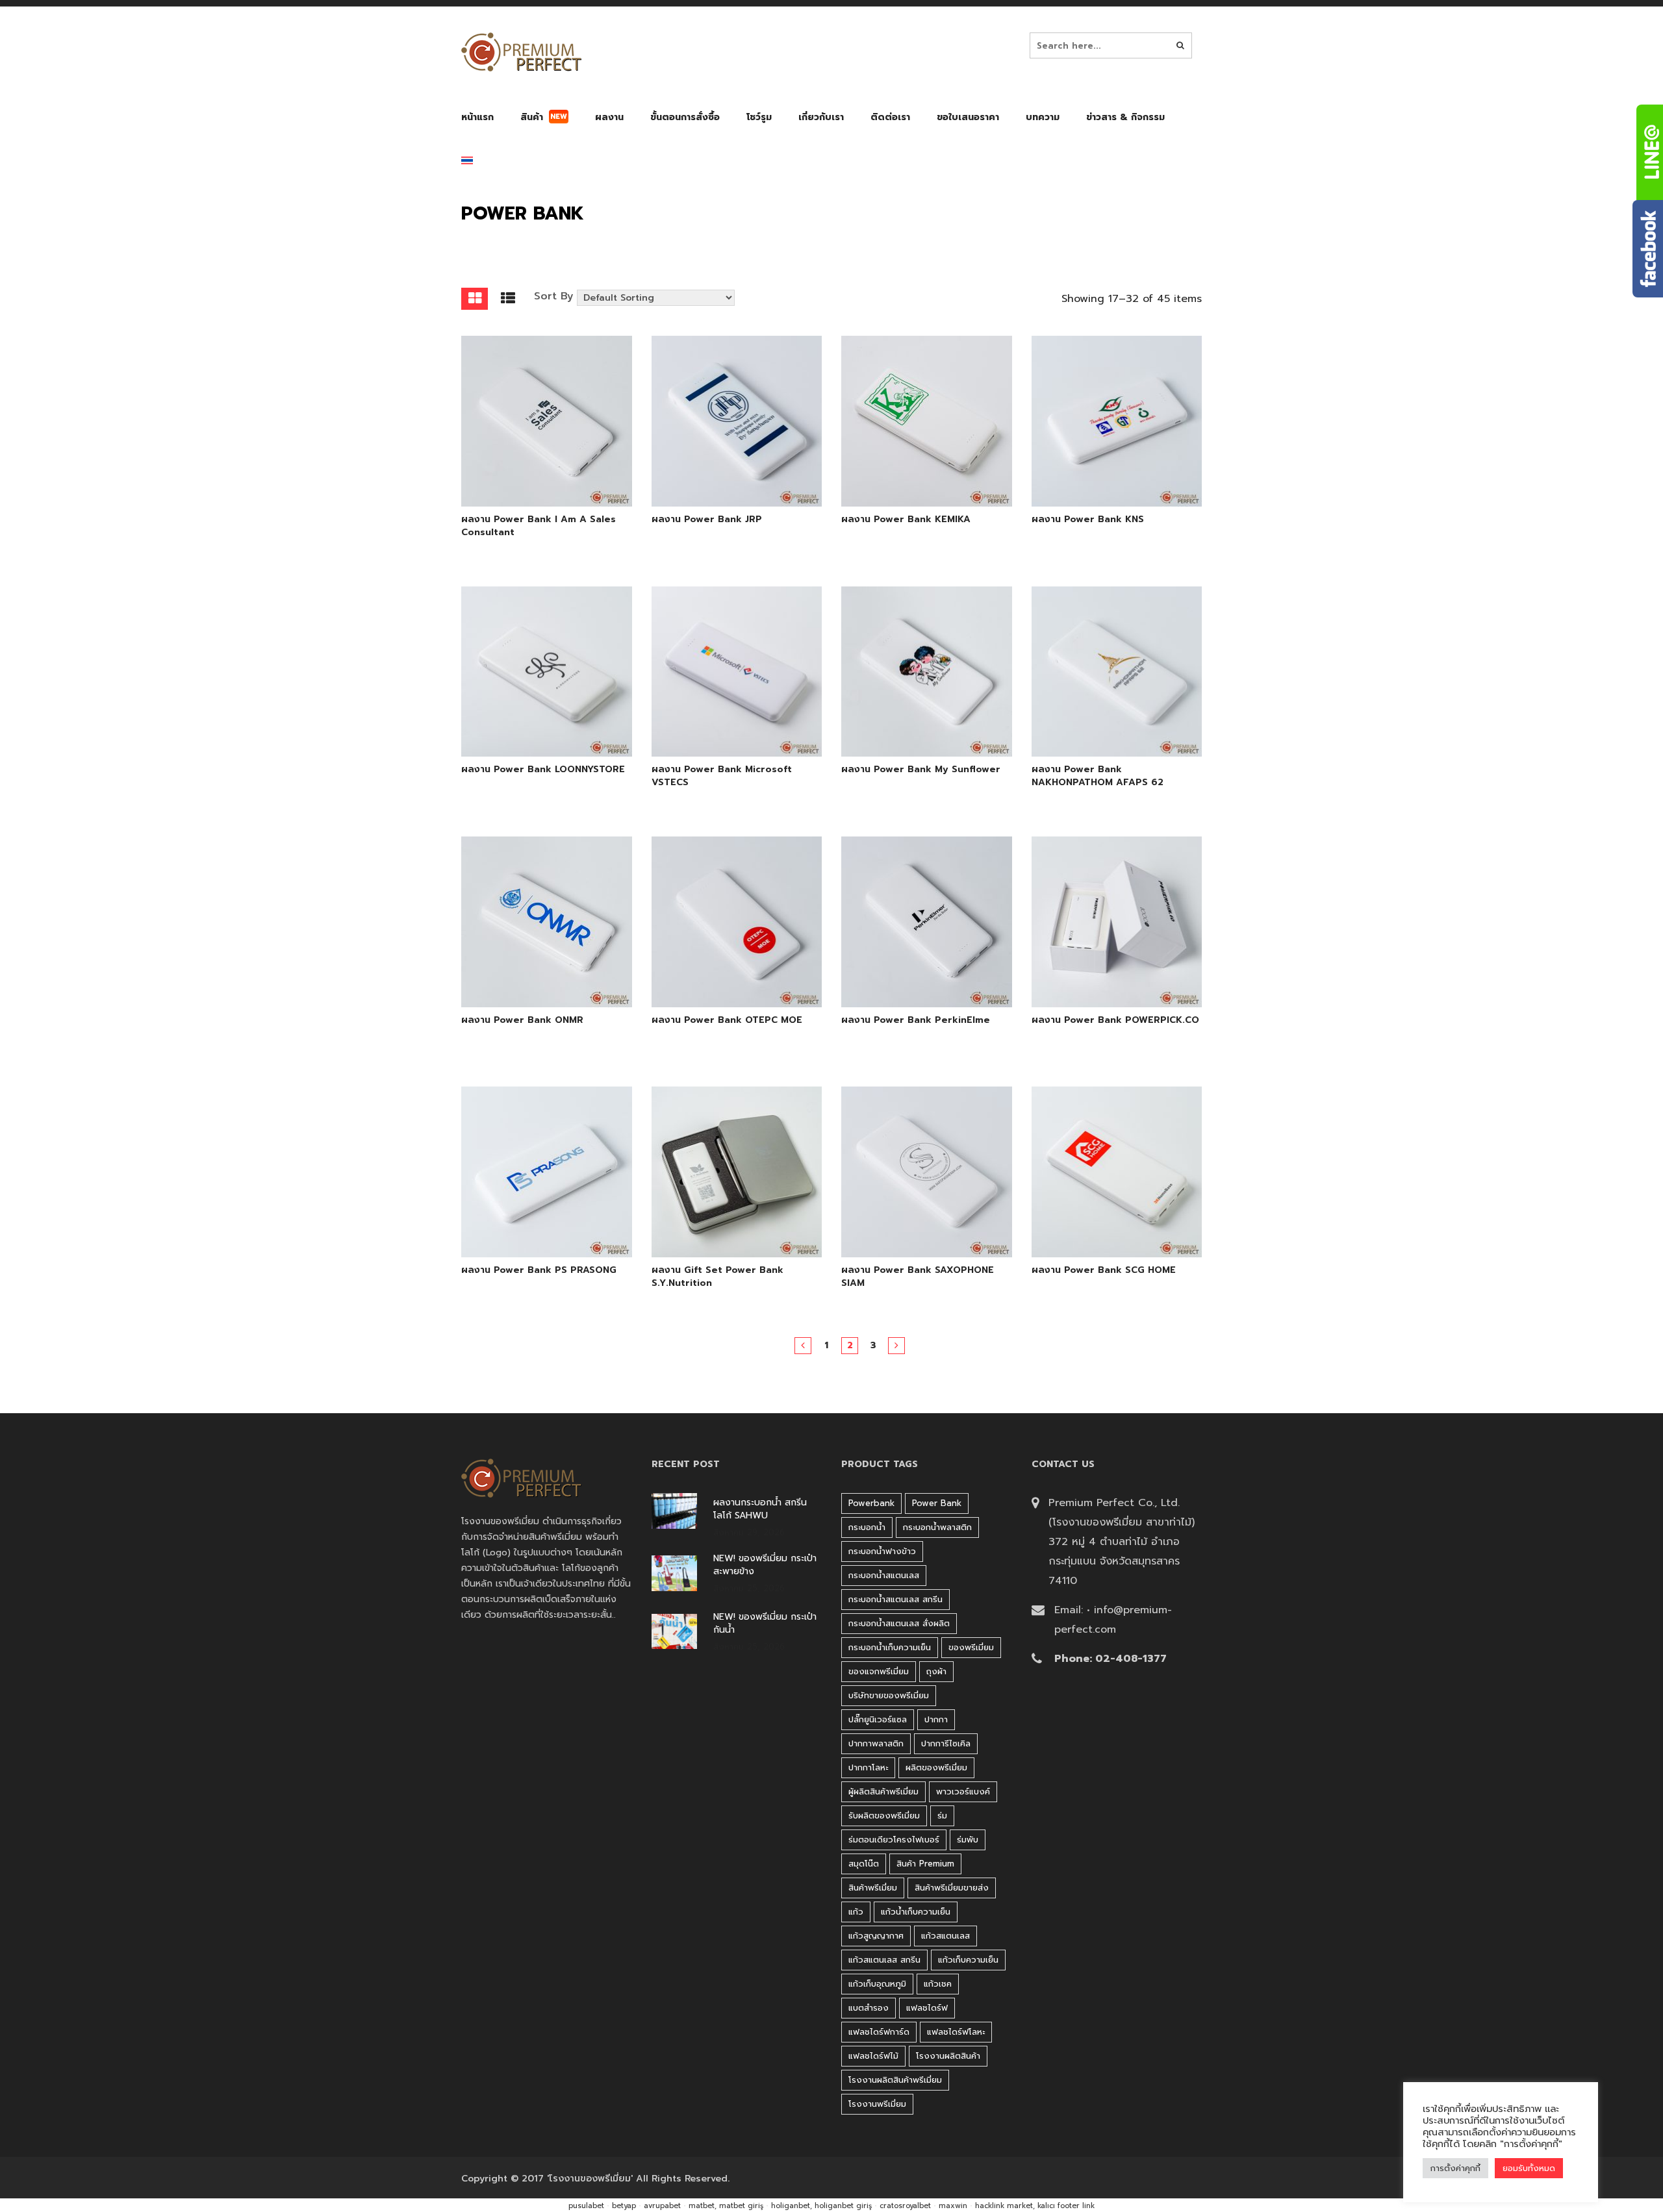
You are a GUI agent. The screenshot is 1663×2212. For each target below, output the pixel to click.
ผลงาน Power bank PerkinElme (916, 1020)
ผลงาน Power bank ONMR (522, 1020)
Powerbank (871, 1503)
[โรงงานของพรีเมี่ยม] (521, 52)
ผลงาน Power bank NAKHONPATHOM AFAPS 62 (1098, 776)
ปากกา (936, 1719)
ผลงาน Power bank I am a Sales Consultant (539, 526)
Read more (565, 473)
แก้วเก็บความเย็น (968, 1960)
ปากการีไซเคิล (946, 1743)
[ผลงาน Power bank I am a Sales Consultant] (531, 473)
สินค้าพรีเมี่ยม (873, 1888)
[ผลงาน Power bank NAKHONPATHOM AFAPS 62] (1102, 724)
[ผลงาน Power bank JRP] (722, 473)
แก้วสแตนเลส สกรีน (884, 1960)
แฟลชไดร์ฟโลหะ (956, 2032)
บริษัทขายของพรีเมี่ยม (889, 1695)
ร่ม (942, 1816)
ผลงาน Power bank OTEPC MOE (727, 1020)
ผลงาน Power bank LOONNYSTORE (543, 770)
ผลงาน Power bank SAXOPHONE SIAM (918, 1277)
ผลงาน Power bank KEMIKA (906, 520)
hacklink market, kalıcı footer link (1035, 2206)
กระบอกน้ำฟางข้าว (882, 1551)
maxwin (953, 2206)
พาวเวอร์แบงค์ (963, 1791)
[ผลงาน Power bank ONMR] (531, 974)
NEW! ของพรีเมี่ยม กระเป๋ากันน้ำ (765, 1624)
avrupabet (662, 2206)
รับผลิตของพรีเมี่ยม (884, 1816)
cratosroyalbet (905, 2206)
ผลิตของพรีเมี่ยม (936, 1767)
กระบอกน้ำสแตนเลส (884, 1575)
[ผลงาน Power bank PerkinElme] (911, 974)
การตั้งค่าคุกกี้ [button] (1455, 2168)
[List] (508, 299)
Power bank (937, 1503)
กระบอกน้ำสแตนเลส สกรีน (895, 1599)
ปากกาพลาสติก (876, 1743)
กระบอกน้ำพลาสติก (937, 1527)
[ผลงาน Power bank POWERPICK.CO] (1102, 974)
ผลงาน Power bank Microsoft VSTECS (722, 776)
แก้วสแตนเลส (946, 1936)
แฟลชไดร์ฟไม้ (873, 2056)
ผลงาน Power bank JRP (707, 520)
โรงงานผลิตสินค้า (948, 2056)
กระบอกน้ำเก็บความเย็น (890, 1647)
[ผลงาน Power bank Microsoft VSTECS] (722, 724)
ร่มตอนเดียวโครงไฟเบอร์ (894, 1840)
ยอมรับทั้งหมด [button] (1529, 2168)
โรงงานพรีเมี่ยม (877, 2104)
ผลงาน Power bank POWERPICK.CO (1115, 1020)
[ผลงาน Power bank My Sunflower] (911, 724)
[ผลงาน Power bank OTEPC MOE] (722, 974)
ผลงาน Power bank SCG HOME (1104, 1270)
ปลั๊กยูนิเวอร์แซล (878, 1719)
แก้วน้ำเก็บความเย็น (916, 1912)
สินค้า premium (925, 1864)
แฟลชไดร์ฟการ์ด (879, 2032)
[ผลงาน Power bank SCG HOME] (1102, 1224)
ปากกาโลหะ (868, 1767)
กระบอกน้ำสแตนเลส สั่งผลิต (899, 1623)
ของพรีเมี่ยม (971, 1647)
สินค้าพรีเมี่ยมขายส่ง (952, 1888)
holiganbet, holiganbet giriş (821, 2206)
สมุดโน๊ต (864, 1864)
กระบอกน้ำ (867, 1527)
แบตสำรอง (869, 2008)
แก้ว (856, 1912)
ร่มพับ (968, 1840)
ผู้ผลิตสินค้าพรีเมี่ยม (883, 1791)
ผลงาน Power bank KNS (1088, 520)
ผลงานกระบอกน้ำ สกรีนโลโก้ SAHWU (760, 1509)
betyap (624, 2206)
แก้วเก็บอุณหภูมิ (877, 1984)
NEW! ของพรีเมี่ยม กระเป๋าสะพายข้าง (765, 1565)
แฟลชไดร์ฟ (927, 2008)
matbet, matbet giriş (726, 2206)
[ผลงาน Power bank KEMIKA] (911, 473)
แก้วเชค (938, 1984)
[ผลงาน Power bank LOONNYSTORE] (531, 724)
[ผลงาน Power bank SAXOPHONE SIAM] (911, 1224)
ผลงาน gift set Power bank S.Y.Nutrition (717, 1277)
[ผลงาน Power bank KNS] (1102, 473)
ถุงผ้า (936, 1671)
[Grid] (475, 299)
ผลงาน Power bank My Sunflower (921, 770)
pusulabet (586, 2206)
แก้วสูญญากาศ (876, 1936)
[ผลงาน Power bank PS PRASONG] (531, 1224)
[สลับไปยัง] (467, 163)
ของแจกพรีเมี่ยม (879, 1671)
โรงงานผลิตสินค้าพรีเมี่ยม (895, 2080)
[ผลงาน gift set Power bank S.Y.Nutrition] (722, 1224)
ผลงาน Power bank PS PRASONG (539, 1270)
